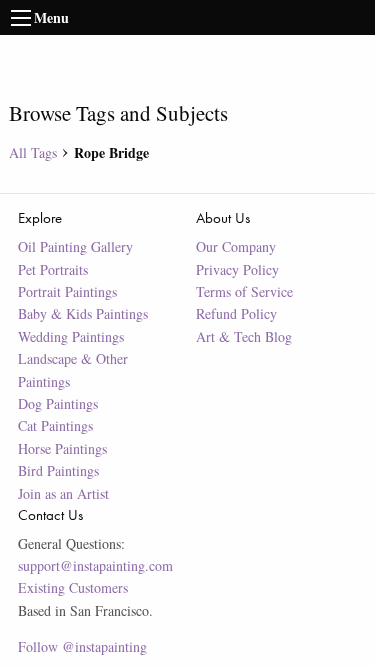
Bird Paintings (58, 470)
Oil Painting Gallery (75, 246)
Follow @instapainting (82, 646)
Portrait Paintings (67, 291)
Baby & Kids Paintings (83, 313)
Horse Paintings (62, 448)
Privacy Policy (237, 269)
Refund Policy (236, 313)
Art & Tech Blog (244, 336)
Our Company (236, 246)
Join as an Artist (63, 493)
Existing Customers (73, 587)
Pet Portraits (53, 269)
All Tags (33, 152)
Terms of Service (244, 291)
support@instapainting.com (95, 565)
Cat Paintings (55, 425)
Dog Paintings (58, 403)
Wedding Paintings (71, 336)
